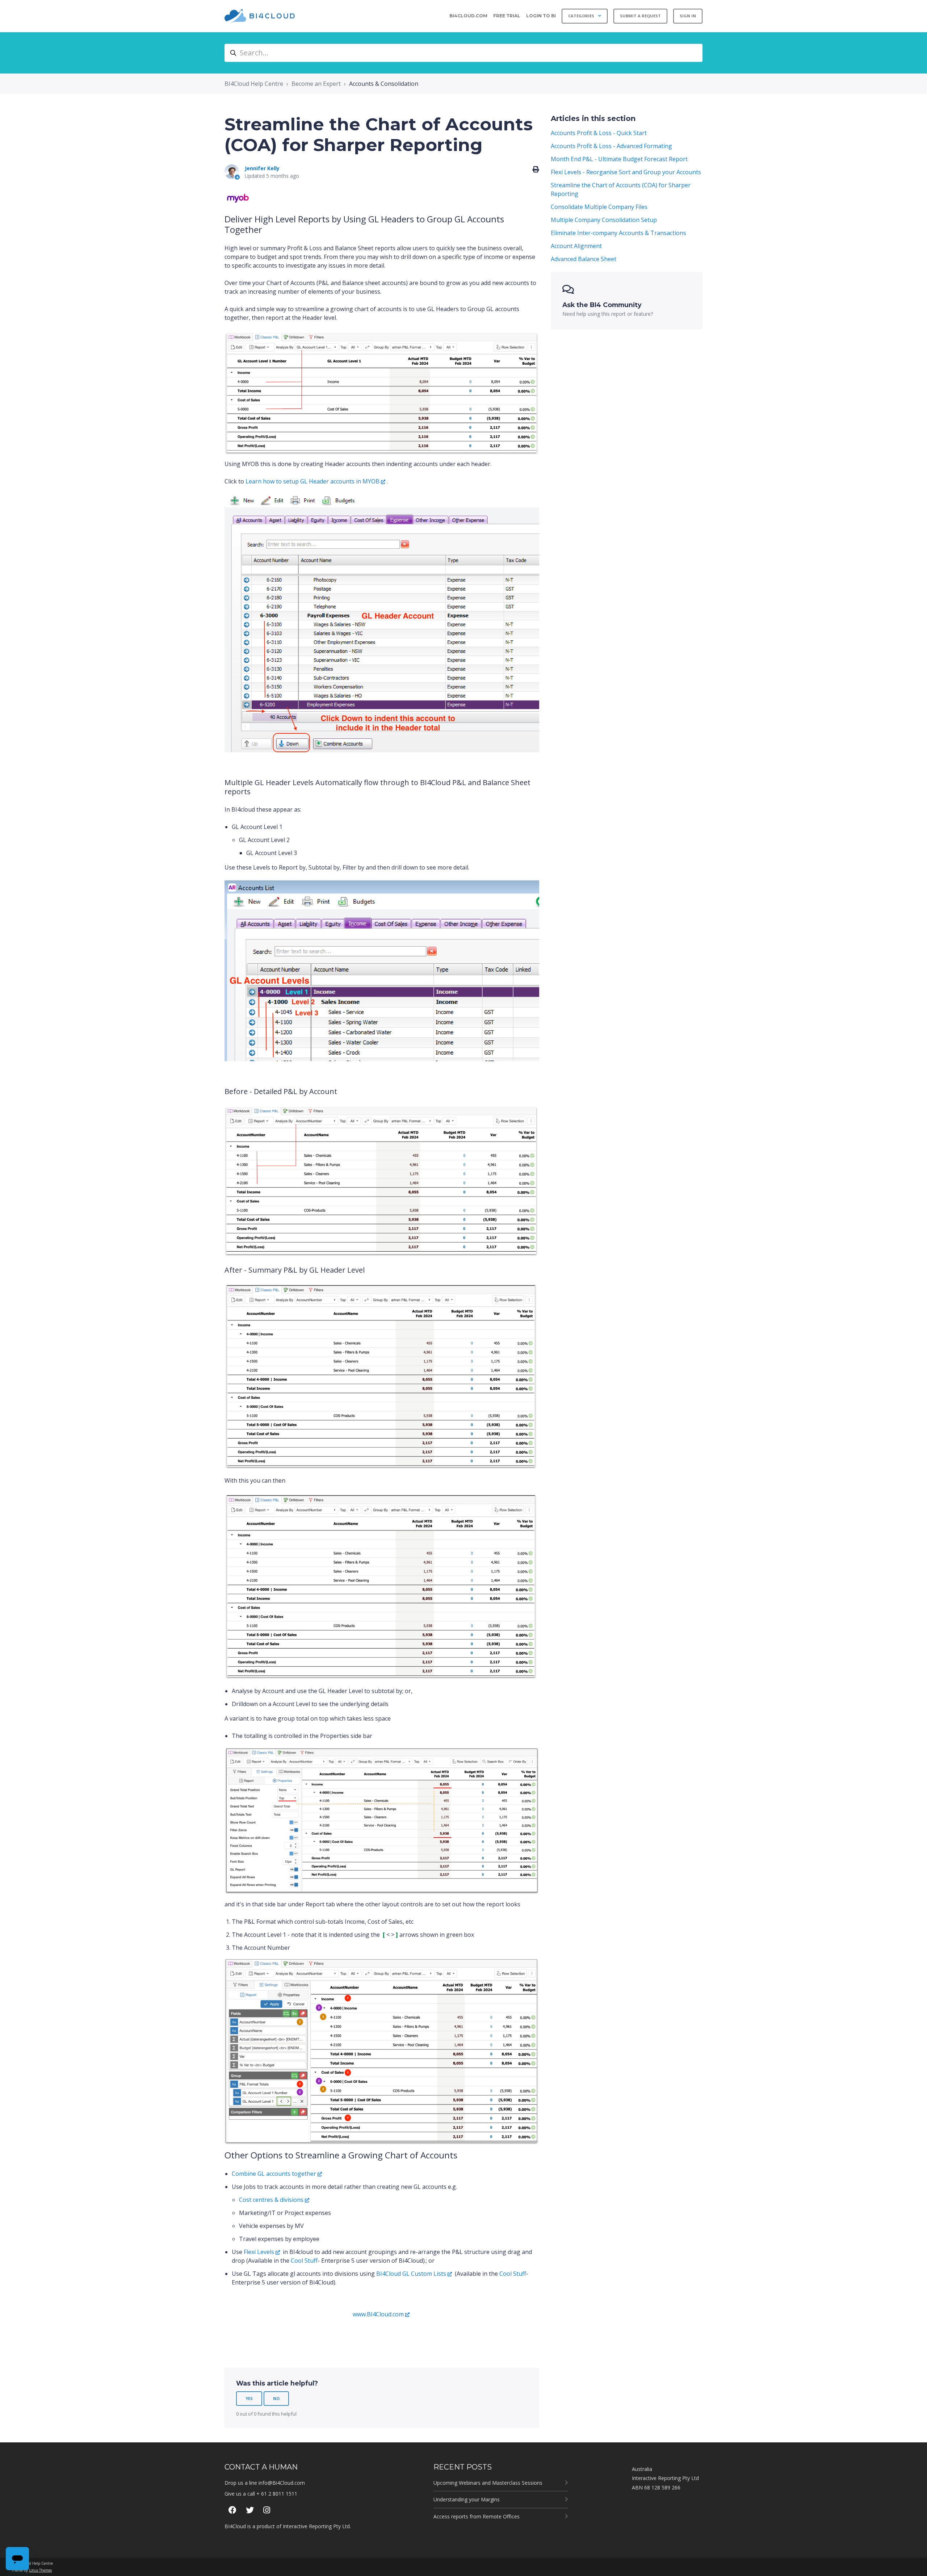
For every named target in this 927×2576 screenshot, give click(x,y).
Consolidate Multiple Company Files (599, 207)
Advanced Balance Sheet (584, 259)
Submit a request (640, 16)
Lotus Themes (40, 2570)
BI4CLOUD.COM (468, 16)
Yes (249, 2398)
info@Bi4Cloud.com (282, 2483)
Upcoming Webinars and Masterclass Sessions (488, 2483)
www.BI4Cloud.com (378, 2314)
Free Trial (507, 16)
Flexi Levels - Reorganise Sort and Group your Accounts (626, 172)
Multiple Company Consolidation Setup (604, 220)
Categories (582, 16)
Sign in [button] (688, 16)
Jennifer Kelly (262, 168)
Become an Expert (316, 84)
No (276, 2398)
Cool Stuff (304, 2261)
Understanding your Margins (467, 2499)
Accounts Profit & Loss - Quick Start (599, 133)
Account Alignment (576, 246)
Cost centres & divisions (271, 2200)
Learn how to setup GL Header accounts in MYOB (313, 481)
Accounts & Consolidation (384, 84)
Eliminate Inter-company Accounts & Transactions (618, 233)
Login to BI (541, 16)
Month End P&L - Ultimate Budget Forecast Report (619, 159)
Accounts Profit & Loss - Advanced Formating (611, 146)
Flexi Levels (259, 2252)
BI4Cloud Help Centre (254, 84)
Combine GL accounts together (274, 2174)
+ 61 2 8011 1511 (277, 2494)
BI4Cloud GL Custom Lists (411, 2274)
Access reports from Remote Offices (477, 2516)
